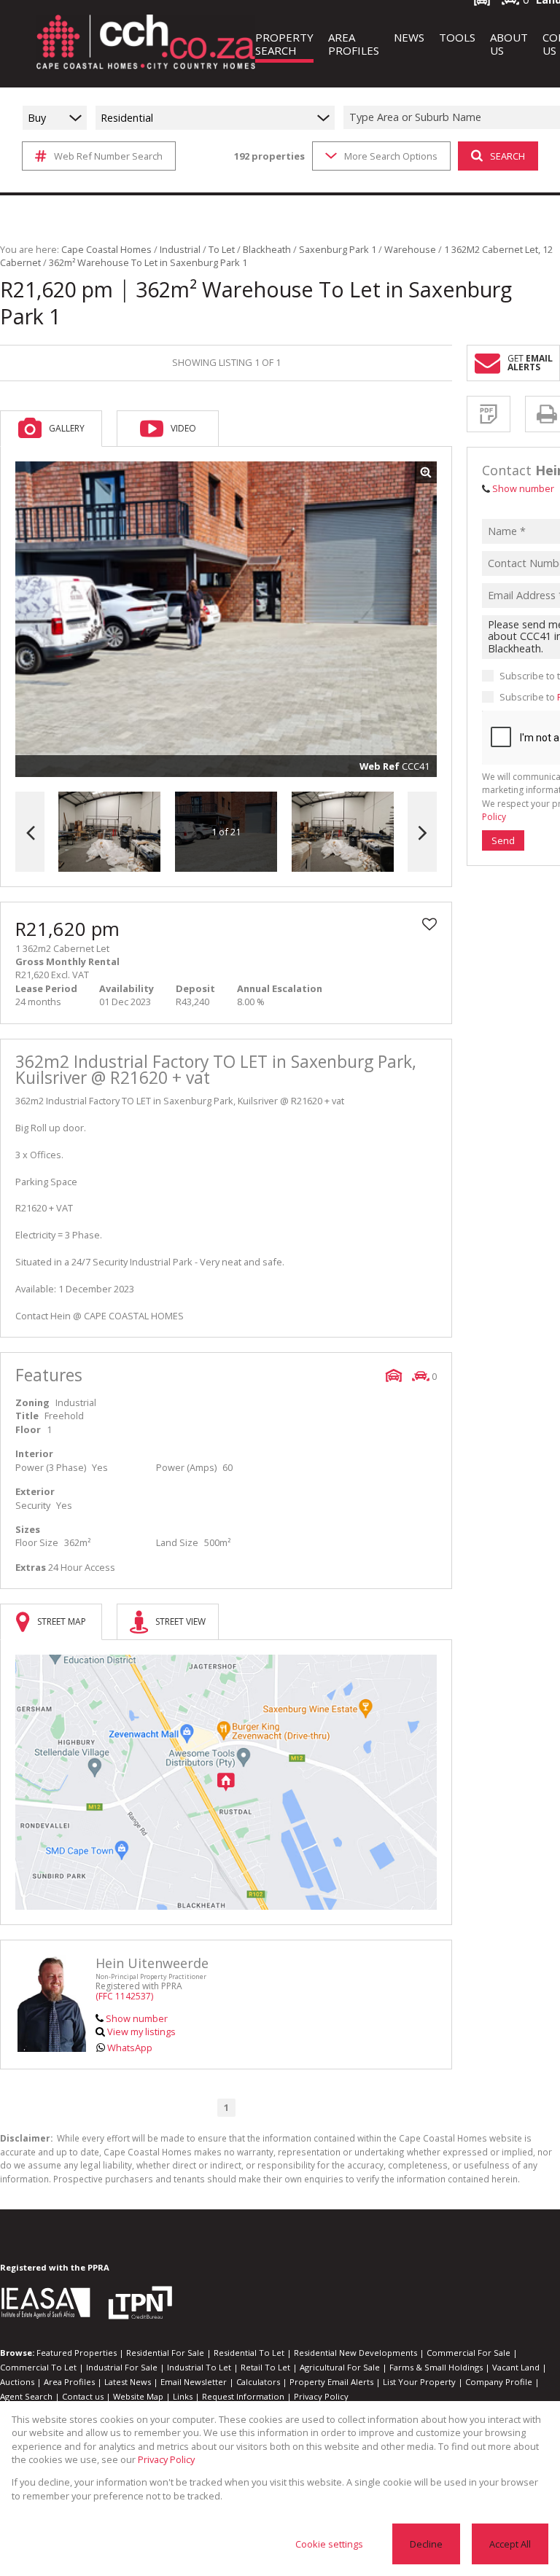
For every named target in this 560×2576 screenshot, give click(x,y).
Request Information (243, 2396)
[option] (343, 832)
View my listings (141, 2031)
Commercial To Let (38, 2367)
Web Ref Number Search (108, 156)
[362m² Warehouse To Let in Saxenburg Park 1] (226, 620)
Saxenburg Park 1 (338, 249)
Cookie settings (329, 2544)
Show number (137, 2018)
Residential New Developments (355, 2353)
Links (183, 2396)
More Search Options (391, 156)
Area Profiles (69, 2382)
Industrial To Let (199, 2367)
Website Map (138, 2396)
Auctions (17, 2382)
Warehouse (410, 249)
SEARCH (507, 156)
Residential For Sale (165, 2353)
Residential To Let (249, 2353)
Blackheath (267, 249)
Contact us (83, 2396)
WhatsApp (130, 2048)
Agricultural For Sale (340, 2367)
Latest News (128, 2382)
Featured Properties (77, 2353)
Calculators (258, 2382)
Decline (426, 2544)
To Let (222, 249)
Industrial (180, 249)
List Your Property (419, 2382)
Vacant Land (516, 2367)
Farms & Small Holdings (436, 2367)
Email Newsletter (194, 2382)
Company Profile (499, 2382)
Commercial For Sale (468, 2353)
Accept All (510, 2544)
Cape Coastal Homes (106, 249)
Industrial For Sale (122, 2367)
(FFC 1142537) (124, 1996)
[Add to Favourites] (429, 924)
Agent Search (26, 2396)
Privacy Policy (321, 2396)
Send (503, 840)
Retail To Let (265, 2367)
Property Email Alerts (331, 2382)
